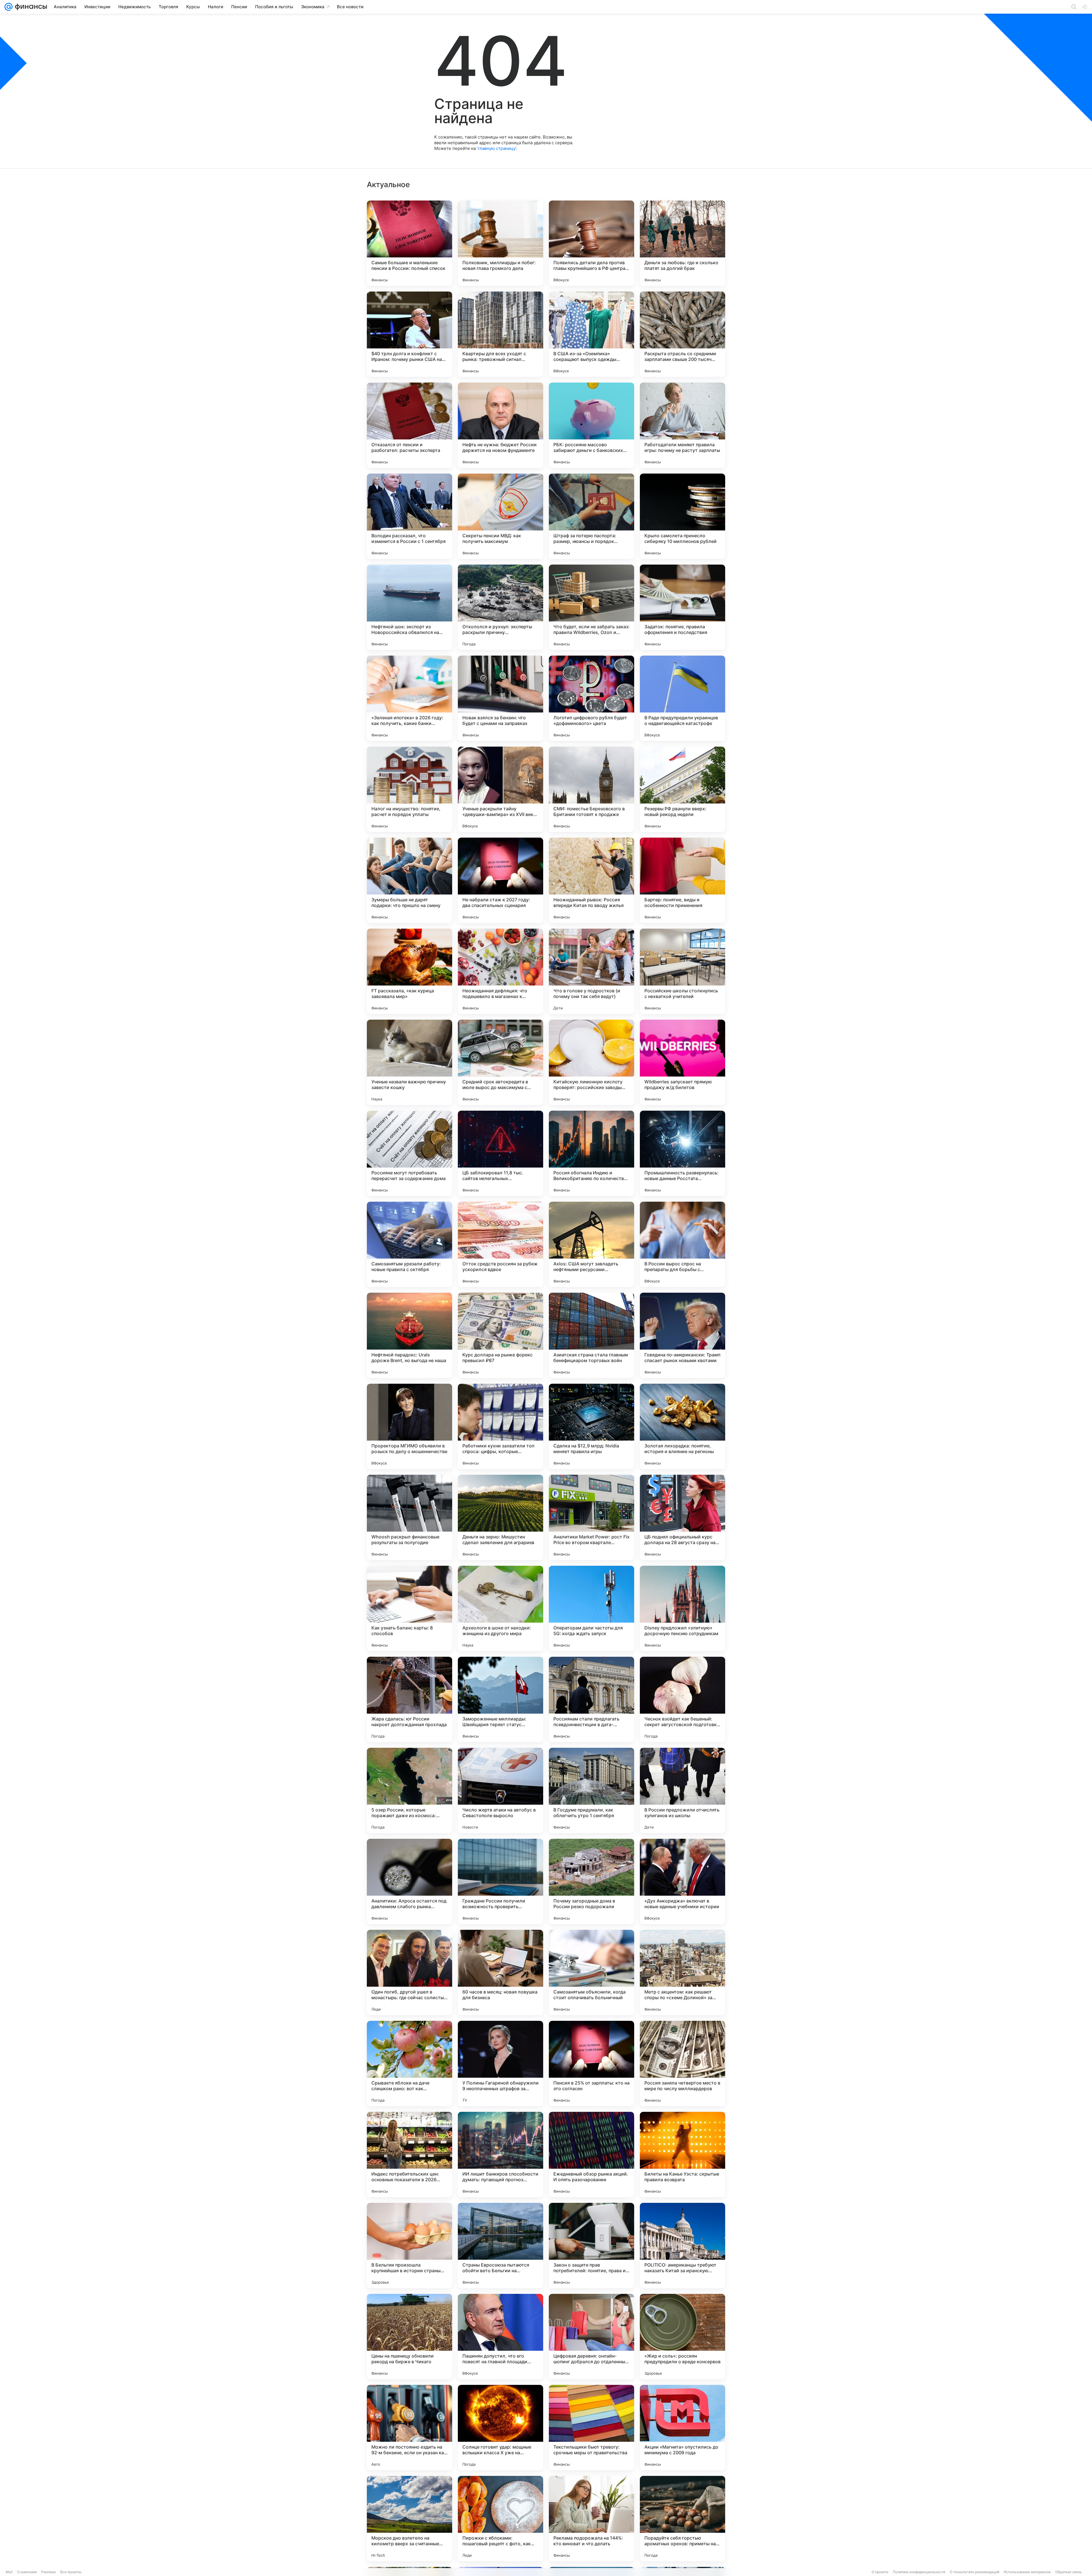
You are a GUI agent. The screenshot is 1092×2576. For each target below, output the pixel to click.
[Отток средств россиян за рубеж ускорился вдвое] (500, 1244)
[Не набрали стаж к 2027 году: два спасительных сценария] (500, 880)
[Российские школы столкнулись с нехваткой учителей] (682, 971)
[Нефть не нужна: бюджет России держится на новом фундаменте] (500, 425)
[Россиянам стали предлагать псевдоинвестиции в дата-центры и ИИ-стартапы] (591, 1699)
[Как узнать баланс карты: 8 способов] (409, 1608)
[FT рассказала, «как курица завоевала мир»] (409, 971)
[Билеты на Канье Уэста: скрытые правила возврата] (682, 2154)
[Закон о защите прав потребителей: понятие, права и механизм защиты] (591, 2246)
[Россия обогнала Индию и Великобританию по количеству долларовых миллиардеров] (591, 1153)
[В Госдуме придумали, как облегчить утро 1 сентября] (591, 1790)
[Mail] (9, 7)
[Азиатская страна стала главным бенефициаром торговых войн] (591, 1335)
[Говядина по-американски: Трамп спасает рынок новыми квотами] (682, 1335)
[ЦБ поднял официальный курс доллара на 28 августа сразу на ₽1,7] (682, 1517)
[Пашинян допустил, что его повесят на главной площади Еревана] (500, 2337)
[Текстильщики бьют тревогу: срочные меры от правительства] (591, 2428)
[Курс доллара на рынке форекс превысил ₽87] (500, 1335)
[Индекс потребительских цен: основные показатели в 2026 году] (409, 2154)
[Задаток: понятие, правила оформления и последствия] (682, 607)
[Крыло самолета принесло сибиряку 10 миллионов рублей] (682, 516)
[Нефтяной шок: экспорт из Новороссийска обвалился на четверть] (409, 607)
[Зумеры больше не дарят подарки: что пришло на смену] (409, 880)
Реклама (48, 2572)
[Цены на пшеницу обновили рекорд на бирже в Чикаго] (409, 2337)
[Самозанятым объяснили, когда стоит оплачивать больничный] (591, 1972)
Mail (9, 2572)
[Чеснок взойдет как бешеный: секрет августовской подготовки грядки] (682, 1699)
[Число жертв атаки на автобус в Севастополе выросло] (500, 1790)
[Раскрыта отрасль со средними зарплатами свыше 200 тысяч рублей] (682, 334)
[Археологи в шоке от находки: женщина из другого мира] (500, 1608)
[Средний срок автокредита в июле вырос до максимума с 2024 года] (500, 1062)
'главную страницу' (497, 148)
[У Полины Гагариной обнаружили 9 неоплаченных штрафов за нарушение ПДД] (500, 2063)
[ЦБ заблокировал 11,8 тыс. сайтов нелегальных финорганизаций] (500, 1153)
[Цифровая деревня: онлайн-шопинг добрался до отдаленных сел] (591, 2337)
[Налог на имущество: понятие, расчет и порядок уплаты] (409, 789)
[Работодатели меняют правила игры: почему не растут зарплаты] (682, 425)
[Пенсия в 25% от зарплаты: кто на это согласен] (591, 2063)
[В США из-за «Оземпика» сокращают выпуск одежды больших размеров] (591, 334)
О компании (27, 2572)
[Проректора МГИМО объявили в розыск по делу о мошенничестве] (409, 1426)
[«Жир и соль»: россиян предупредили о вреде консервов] (682, 2337)
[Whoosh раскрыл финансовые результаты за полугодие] (409, 1517)
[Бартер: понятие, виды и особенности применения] (682, 880)
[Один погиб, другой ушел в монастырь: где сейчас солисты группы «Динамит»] (409, 1972)
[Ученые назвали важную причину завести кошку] (409, 1062)
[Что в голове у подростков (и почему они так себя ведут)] (591, 971)
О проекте (880, 2572)
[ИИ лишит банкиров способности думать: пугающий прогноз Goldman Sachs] (500, 2154)
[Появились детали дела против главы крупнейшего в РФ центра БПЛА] (591, 243)
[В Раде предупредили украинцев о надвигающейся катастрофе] (682, 698)
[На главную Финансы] (30, 7)
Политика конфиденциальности (919, 2572)
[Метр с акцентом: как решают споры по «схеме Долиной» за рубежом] (682, 1972)
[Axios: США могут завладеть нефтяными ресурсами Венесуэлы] (591, 1244)
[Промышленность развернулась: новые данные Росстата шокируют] (682, 1153)
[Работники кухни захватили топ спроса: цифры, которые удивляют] (500, 1426)
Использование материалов (1027, 2572)
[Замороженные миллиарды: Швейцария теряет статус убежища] (500, 1699)
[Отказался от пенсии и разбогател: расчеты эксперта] (409, 425)
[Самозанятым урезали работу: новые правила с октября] (409, 1244)
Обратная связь (1069, 2572)
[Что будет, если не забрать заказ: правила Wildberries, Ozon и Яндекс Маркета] (591, 607)
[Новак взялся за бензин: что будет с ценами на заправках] (500, 698)
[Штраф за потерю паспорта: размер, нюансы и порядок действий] (591, 516)
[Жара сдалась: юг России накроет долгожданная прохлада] (409, 1699)
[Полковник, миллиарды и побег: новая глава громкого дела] (500, 243)
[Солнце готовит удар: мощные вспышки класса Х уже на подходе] (500, 2428)
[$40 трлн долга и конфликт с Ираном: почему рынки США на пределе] (409, 334)
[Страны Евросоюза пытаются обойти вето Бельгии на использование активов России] (500, 2246)
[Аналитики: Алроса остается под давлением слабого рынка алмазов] (409, 1881)
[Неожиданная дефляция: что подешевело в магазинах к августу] (500, 971)
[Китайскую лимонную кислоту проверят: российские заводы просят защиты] (591, 1062)
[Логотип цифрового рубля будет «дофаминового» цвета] (591, 698)
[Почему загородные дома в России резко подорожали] (591, 1881)
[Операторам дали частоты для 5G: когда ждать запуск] (591, 1608)
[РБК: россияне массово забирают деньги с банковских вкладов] (591, 425)
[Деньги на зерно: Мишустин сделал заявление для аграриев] (500, 1517)
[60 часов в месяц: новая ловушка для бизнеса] (500, 1972)
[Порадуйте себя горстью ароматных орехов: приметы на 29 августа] (682, 2519)
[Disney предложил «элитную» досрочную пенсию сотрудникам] (682, 1608)
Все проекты (71, 2572)
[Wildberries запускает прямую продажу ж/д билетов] (682, 1062)
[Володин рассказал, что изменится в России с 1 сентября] (409, 516)
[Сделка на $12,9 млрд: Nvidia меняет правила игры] (591, 1426)
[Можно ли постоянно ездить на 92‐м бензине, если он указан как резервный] (409, 2428)
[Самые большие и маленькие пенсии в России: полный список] (409, 243)
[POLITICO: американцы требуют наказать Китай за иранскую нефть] (682, 2246)
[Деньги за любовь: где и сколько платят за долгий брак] (682, 243)
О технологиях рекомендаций (975, 2572)
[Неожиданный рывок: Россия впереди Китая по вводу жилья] (591, 880)
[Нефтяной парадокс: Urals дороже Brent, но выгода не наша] (409, 1335)
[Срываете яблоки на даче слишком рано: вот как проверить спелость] (409, 2063)
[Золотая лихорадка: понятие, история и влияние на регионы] (682, 1426)
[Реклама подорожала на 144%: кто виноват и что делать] (591, 2519)
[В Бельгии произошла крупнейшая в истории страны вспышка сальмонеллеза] (409, 2246)
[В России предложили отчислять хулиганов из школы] (682, 1790)
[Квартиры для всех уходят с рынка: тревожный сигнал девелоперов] (500, 334)
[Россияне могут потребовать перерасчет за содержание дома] (409, 1153)
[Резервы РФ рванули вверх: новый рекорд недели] (682, 789)
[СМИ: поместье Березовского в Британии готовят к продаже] (591, 789)
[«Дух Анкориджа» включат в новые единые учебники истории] (682, 1881)
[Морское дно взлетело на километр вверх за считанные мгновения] (409, 2519)
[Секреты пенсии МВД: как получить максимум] (500, 516)
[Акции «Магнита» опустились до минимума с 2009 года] (682, 2428)
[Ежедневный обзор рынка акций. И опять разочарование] (591, 2154)
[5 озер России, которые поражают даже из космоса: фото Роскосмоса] (409, 1790)
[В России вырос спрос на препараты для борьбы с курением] (682, 1244)
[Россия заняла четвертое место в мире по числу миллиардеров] (682, 2063)
